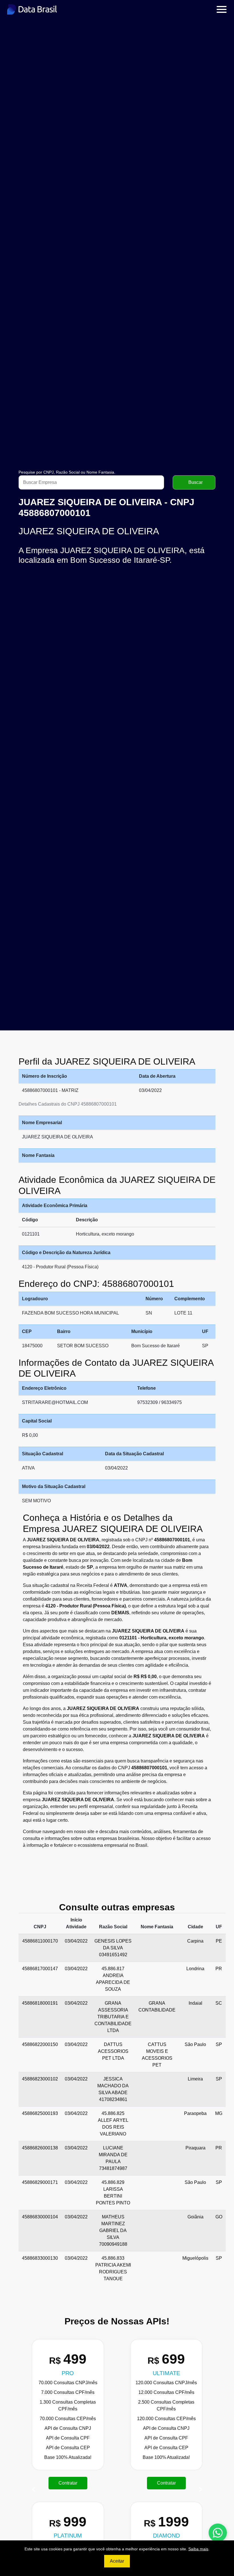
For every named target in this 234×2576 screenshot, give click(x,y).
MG (219, 2113)
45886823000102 (40, 2079)
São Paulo (195, 2044)
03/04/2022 (76, 1941)
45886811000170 (40, 1941)
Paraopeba (195, 2113)
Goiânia (195, 2217)
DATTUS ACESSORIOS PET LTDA (113, 2051)
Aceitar (117, 2561)
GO (219, 2217)
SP (219, 2044)
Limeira (195, 2079)
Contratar (68, 2483)
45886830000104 (40, 2217)
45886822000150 (40, 2044)
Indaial (195, 2003)
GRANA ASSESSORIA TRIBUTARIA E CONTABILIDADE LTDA (113, 2017)
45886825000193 (40, 2113)
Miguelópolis (195, 2258)
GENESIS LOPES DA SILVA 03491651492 (113, 1948)
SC (219, 2003)
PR (219, 1969)
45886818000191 (40, 2003)
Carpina (195, 1941)
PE (219, 1941)
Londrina (195, 1969)
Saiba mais (198, 2549)
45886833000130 (40, 2258)
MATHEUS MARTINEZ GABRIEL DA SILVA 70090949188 (113, 2230)
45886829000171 (40, 2182)
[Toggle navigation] (222, 9)
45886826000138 (40, 2148)
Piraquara (195, 2148)
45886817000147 (40, 1969)
